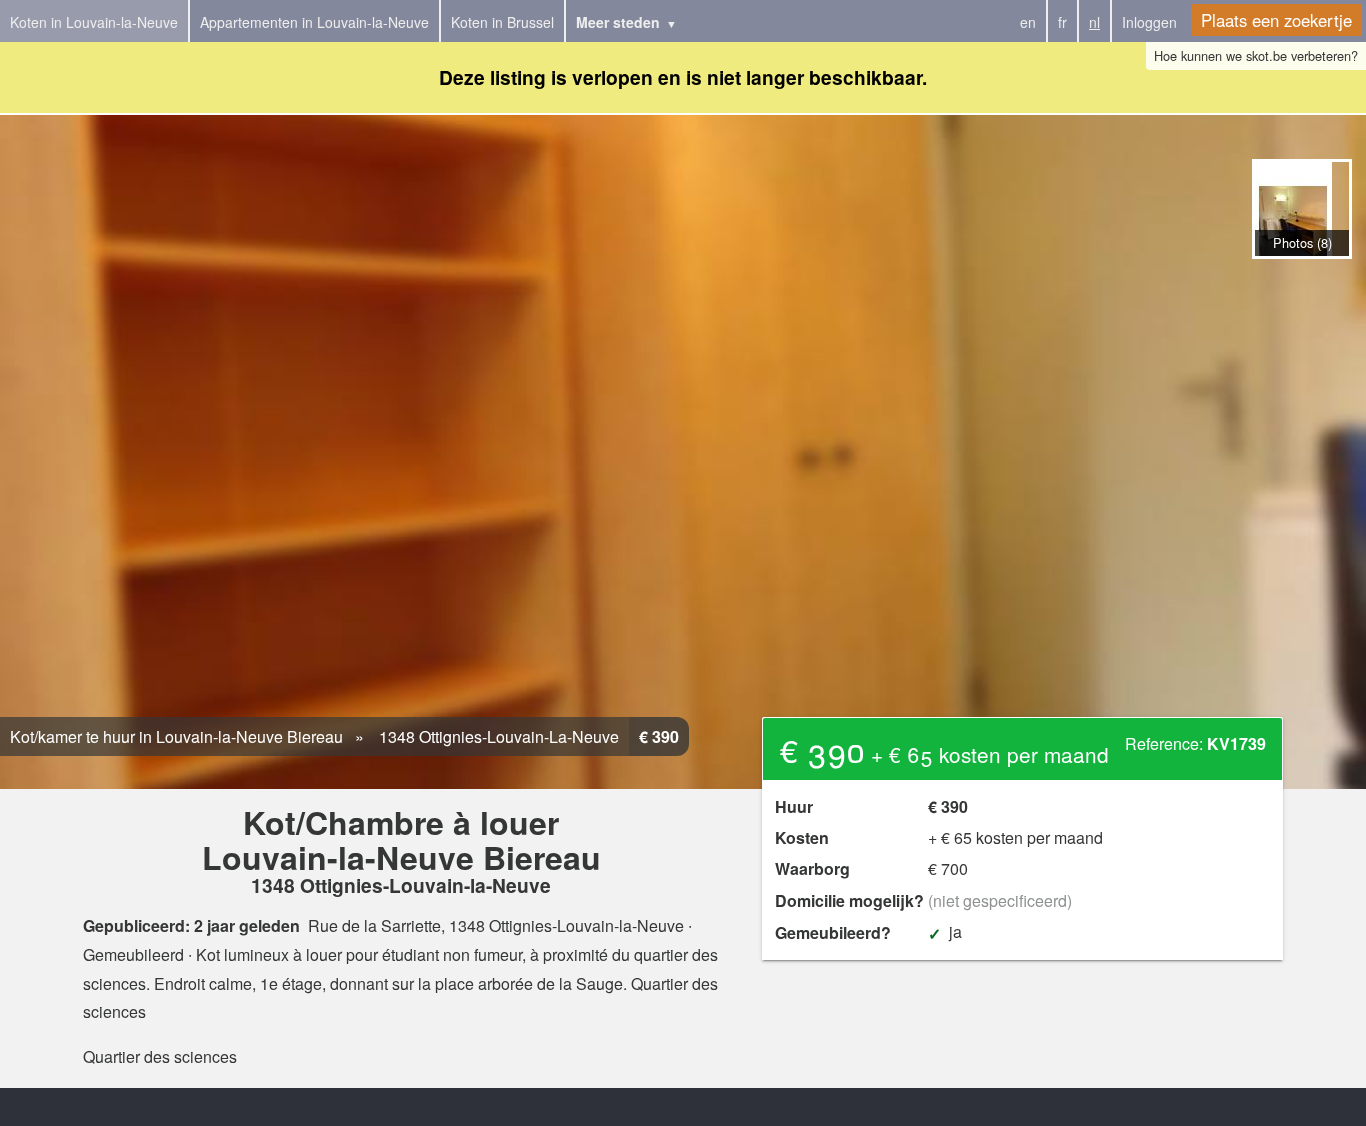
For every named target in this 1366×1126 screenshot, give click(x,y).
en (1028, 22)
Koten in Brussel (502, 22)
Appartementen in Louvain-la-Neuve (314, 22)
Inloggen (1149, 22)
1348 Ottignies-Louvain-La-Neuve (497, 736)
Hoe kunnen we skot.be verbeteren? (1256, 55)
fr (1062, 22)
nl (1094, 22)
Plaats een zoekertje (1276, 20)
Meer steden (618, 22)
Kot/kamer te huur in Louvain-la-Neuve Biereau (176, 736)
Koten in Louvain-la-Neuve (94, 22)
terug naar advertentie (1301, 280)
